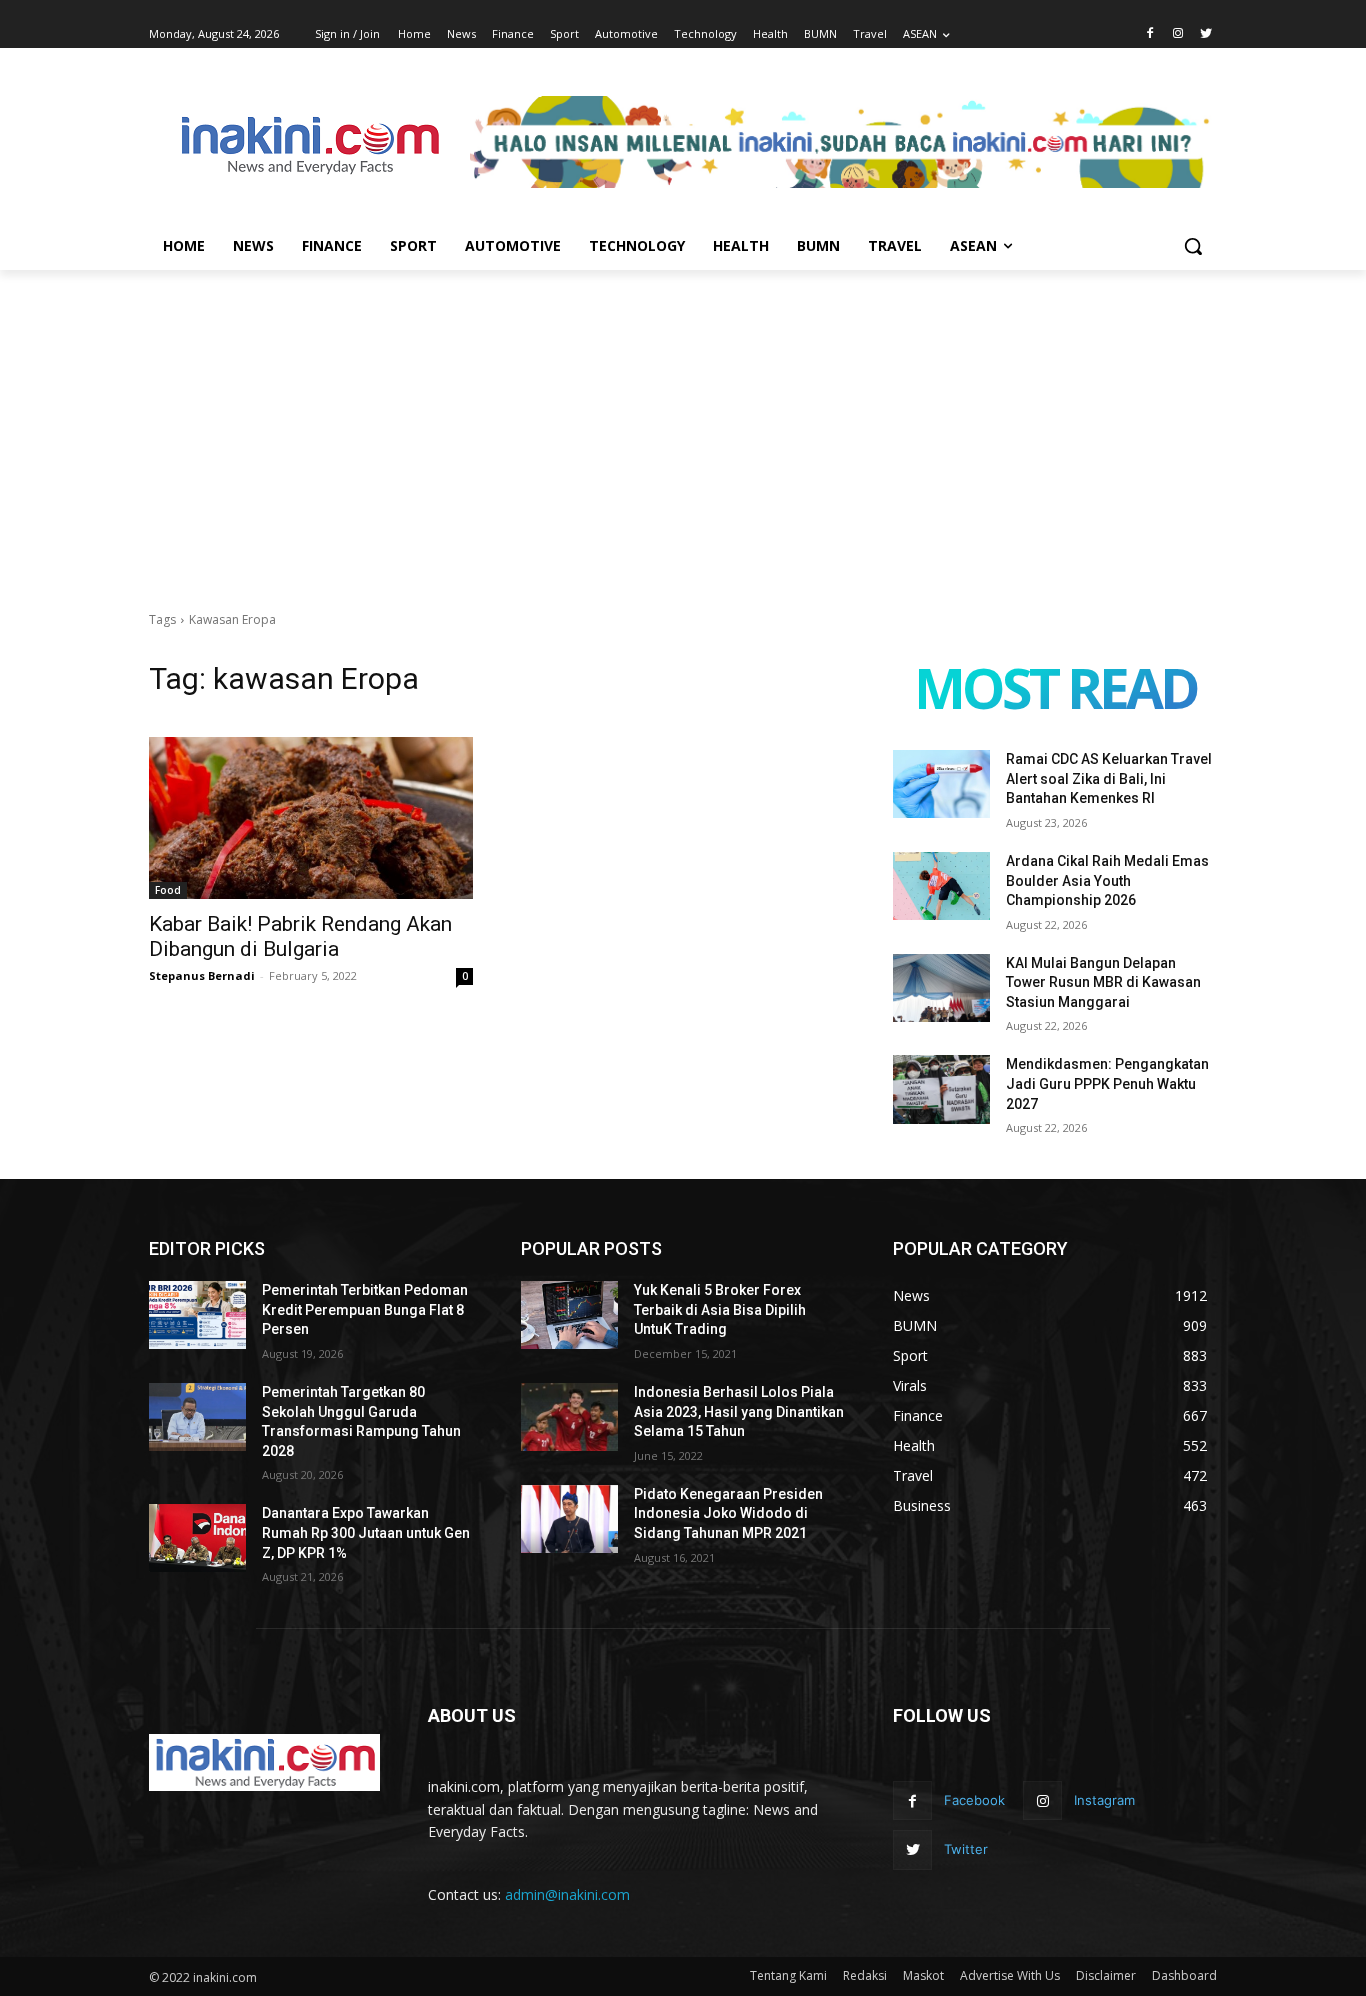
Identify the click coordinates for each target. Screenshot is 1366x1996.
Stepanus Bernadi (202, 975)
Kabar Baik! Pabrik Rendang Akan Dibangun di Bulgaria (300, 936)
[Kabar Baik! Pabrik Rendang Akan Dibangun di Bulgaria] (311, 818)
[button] (1193, 246)
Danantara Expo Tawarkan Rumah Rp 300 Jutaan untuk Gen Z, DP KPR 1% (366, 1532)
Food (168, 890)
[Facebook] (1150, 34)
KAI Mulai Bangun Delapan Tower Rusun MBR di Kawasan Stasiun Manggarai (1103, 982)
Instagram (1104, 1800)
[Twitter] (1205, 34)
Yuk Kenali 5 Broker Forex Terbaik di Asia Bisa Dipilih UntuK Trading (720, 1309)
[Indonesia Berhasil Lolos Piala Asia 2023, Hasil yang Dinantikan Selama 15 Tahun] (569, 1417)
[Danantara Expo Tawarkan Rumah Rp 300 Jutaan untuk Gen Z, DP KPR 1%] (197, 1538)
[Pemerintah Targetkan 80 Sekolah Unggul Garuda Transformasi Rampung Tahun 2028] (197, 1417)
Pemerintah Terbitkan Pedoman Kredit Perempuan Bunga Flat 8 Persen (365, 1309)
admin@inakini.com (567, 1894)
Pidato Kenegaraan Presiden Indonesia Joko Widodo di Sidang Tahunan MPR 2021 (728, 1513)
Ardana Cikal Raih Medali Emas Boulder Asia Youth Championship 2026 (1107, 880)
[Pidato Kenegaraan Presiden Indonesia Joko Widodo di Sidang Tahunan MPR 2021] (569, 1519)
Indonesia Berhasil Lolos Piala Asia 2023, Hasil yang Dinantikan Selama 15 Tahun (739, 1411)
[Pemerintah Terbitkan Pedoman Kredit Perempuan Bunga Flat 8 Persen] (197, 1315)
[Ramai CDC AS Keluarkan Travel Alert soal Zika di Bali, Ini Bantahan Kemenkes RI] (941, 784)
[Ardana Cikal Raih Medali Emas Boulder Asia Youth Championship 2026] (941, 886)
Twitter (966, 1849)
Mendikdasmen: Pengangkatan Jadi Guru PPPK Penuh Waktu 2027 (1107, 1083)
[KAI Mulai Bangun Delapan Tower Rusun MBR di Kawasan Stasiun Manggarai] (941, 988)
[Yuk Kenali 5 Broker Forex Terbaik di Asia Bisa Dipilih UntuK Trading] (569, 1315)
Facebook (974, 1800)
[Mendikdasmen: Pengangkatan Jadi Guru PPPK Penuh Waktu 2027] (941, 1089)
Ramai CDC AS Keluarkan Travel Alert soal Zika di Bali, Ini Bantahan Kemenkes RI (1109, 778)
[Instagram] (1177, 34)
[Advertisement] (683, 420)
